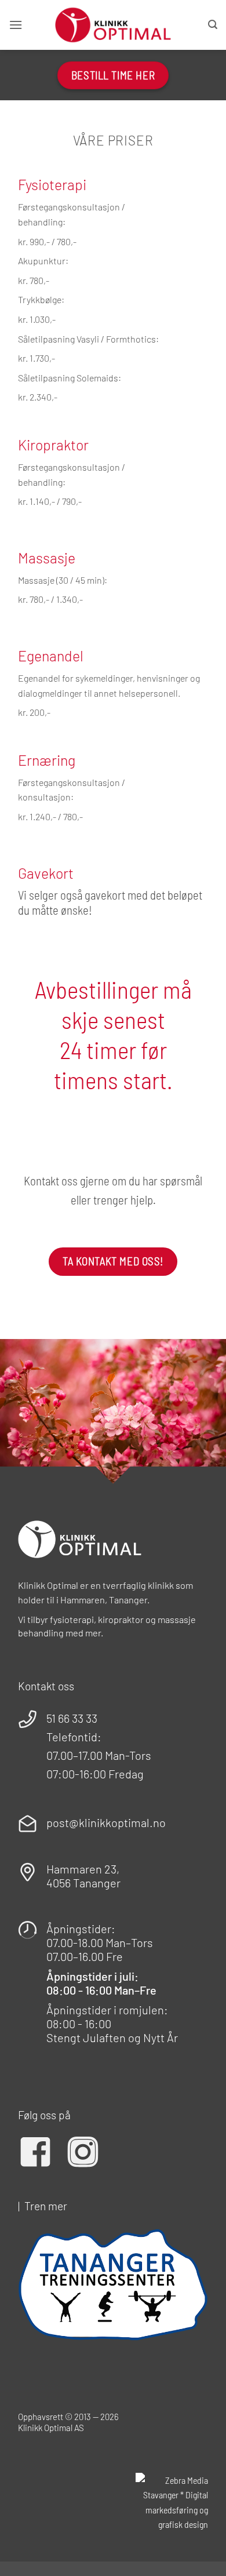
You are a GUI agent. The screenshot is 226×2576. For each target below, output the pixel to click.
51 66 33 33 (72, 1718)
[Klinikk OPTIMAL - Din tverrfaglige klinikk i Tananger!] (113, 25)
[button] (16, 25)
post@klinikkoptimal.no (106, 1822)
